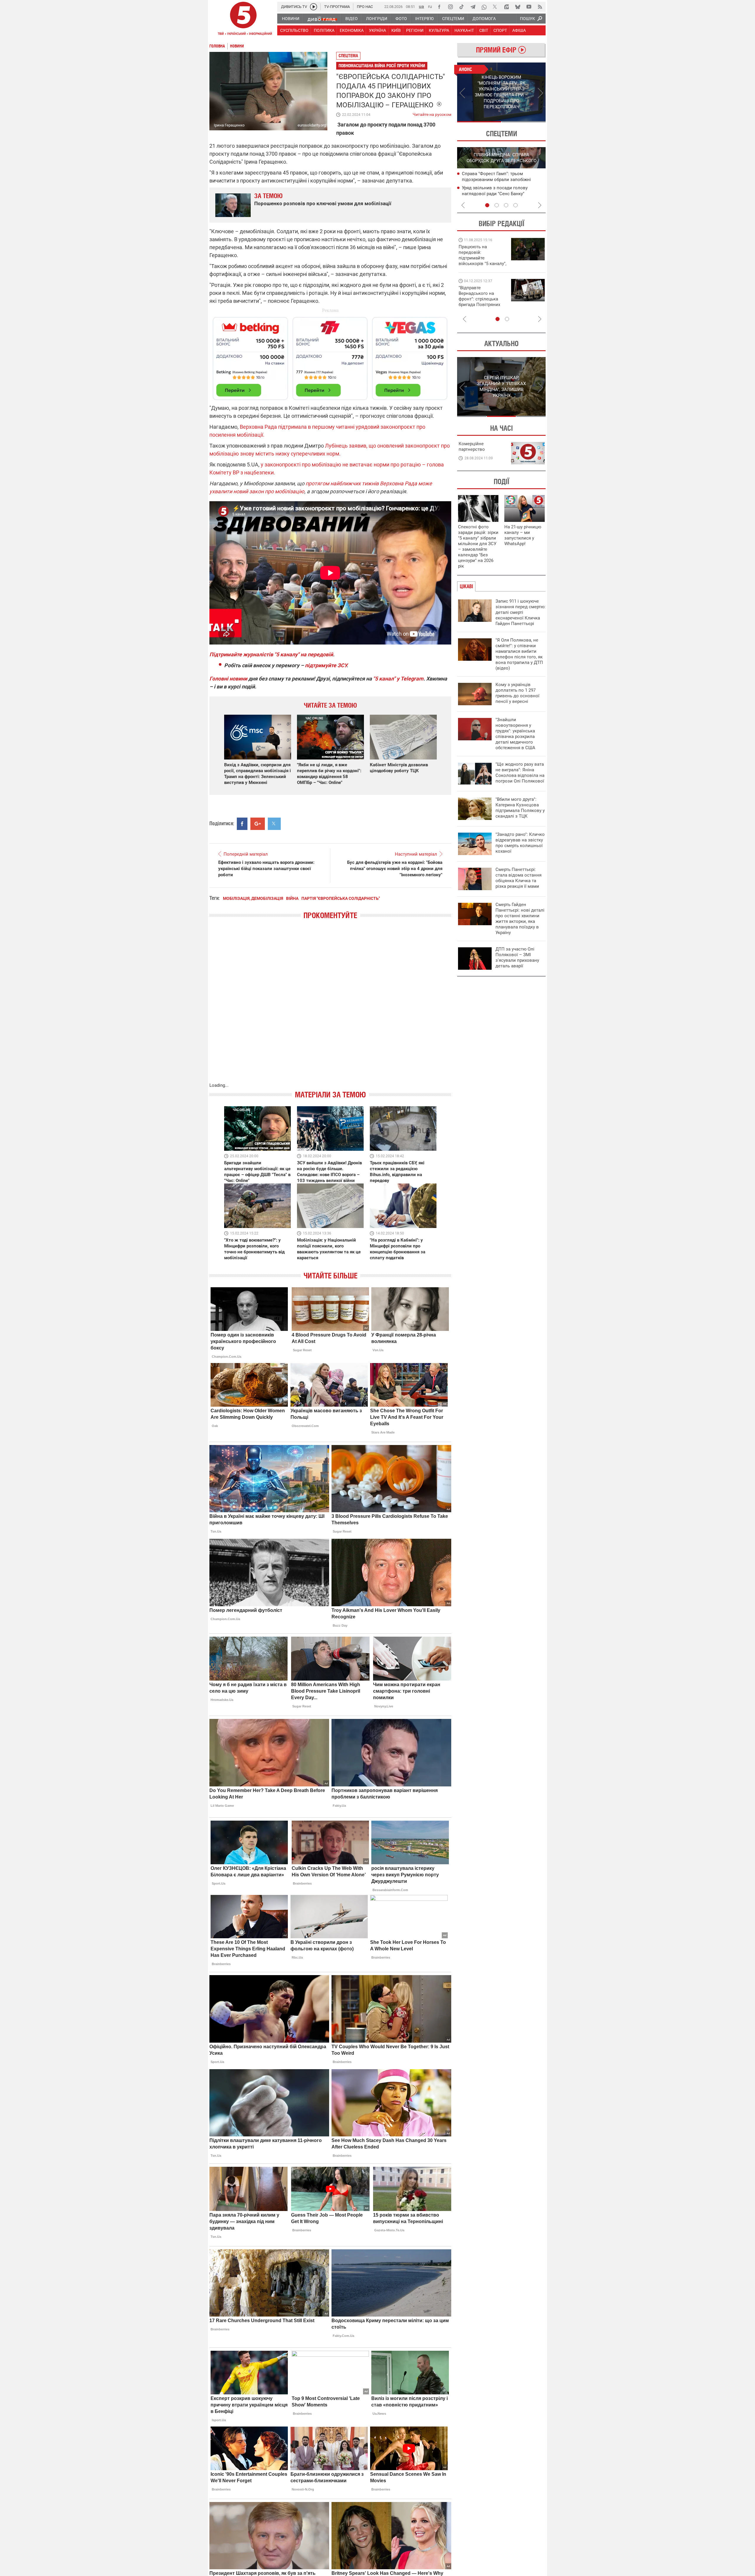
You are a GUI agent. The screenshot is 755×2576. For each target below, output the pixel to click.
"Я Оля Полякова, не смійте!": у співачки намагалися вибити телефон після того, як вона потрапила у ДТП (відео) (519, 654)
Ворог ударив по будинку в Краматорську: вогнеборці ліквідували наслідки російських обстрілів (503, 193)
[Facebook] (439, 7)
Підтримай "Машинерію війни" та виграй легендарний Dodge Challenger (482, 255)
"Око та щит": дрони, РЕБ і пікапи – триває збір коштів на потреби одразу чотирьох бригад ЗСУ (483, 299)
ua (421, 6)
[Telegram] (473, 7)
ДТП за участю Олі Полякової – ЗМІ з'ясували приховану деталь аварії (517, 957)
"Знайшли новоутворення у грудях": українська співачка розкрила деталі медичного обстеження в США (515, 734)
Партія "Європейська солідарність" (341, 898)
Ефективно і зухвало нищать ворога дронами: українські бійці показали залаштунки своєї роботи (266, 869)
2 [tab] (524, 122)
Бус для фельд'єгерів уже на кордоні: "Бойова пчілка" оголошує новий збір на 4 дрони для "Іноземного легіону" (395, 869)
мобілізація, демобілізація (253, 898)
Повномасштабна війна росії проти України (382, 66)
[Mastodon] (506, 7)
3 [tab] (506, 205)
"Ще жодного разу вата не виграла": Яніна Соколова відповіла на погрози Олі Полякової (520, 773)
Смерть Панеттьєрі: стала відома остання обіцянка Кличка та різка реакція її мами (518, 878)
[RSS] (540, 7)
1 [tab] (479, 122)
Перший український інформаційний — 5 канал (243, 19)
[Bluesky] (518, 7)
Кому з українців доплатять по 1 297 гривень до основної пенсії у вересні (517, 693)
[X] (495, 7)
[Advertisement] (330, 356)
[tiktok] (462, 7)
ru (430, 6)
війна (292, 898)
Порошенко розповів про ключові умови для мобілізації (323, 203)
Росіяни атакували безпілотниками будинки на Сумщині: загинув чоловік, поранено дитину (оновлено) (502, 179)
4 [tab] (516, 205)
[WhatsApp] (484, 7)
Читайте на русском (432, 113)
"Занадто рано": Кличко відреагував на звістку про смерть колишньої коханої (520, 843)
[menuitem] (290, 19)
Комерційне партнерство (472, 447)
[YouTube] (529, 7)
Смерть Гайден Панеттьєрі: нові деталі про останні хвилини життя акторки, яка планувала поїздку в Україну (520, 919)
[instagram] (450, 7)
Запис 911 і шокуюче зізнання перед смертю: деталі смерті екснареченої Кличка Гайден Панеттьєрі (521, 612)
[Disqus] (330, 1007)
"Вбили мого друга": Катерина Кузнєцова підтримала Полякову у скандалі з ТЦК (520, 808)
